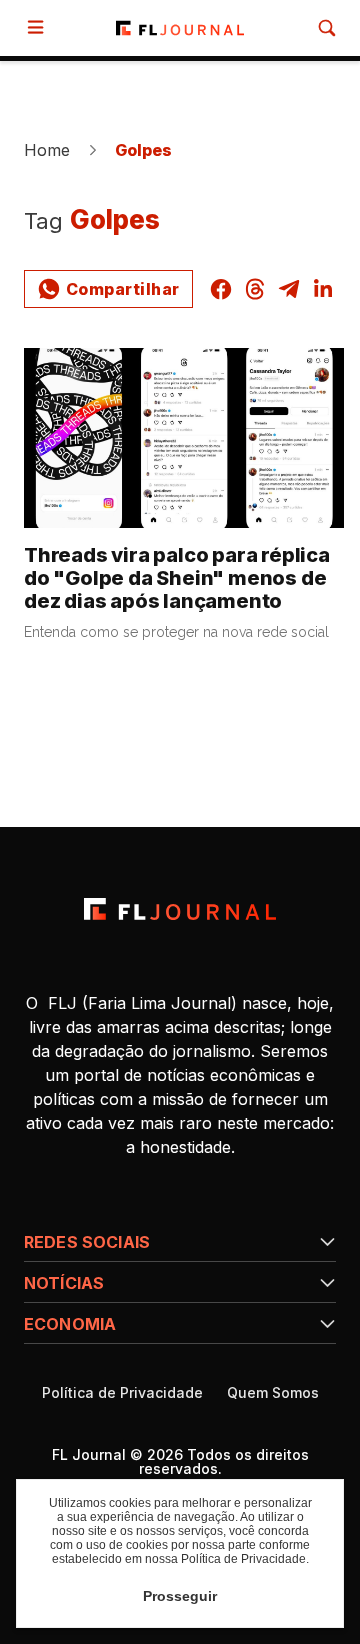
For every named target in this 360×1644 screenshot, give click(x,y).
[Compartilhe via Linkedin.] (323, 289)
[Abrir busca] (327, 28)
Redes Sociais (87, 1242)
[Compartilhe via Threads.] (255, 289)
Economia (70, 1324)
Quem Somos (273, 1393)
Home (47, 150)
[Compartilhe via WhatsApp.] (108, 289)
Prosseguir (180, 1596)
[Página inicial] (179, 909)
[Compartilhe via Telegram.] (289, 289)
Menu (39, 27)
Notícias (64, 1283)
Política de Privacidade (122, 1393)
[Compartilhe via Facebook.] (221, 289)
